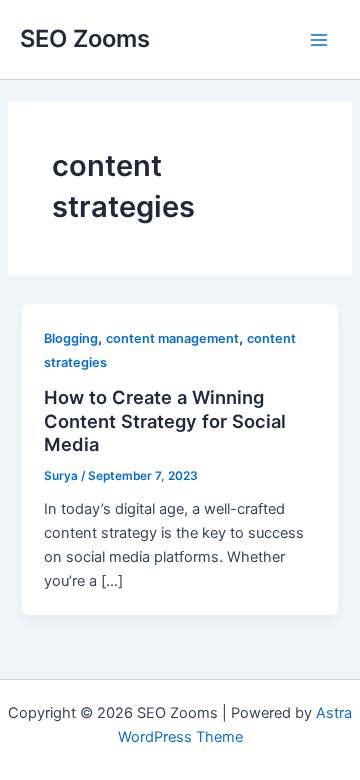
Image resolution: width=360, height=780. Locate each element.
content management (172, 338)
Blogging (71, 338)
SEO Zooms (85, 38)
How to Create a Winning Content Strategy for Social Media (165, 420)
